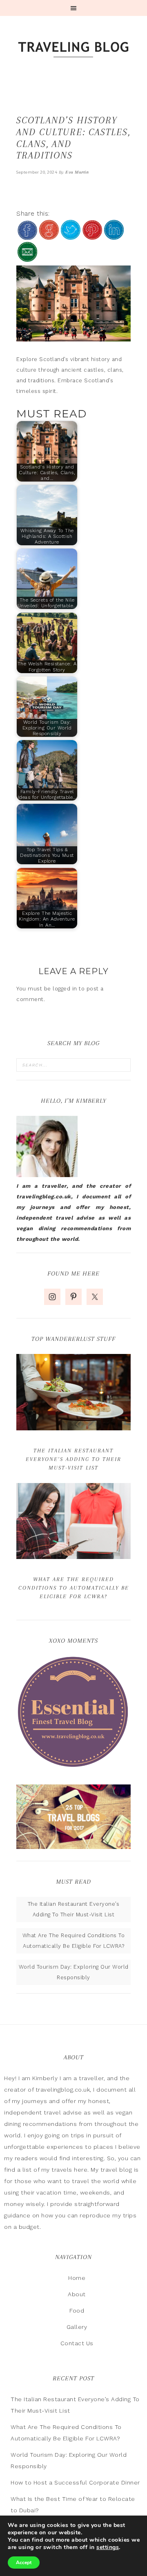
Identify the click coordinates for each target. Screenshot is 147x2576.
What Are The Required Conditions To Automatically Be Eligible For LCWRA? (74, 1588)
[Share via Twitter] (71, 236)
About (77, 2294)
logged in (65, 989)
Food (77, 2311)
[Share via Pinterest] (92, 236)
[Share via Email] (27, 258)
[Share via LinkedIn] (114, 236)
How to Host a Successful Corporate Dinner (75, 2482)
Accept (24, 2563)
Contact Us (77, 2343)
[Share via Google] (49, 236)
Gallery (77, 2327)
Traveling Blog (73, 50)
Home (77, 2278)
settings (108, 2547)
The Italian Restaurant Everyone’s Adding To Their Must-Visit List (73, 1459)
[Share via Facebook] (27, 236)
